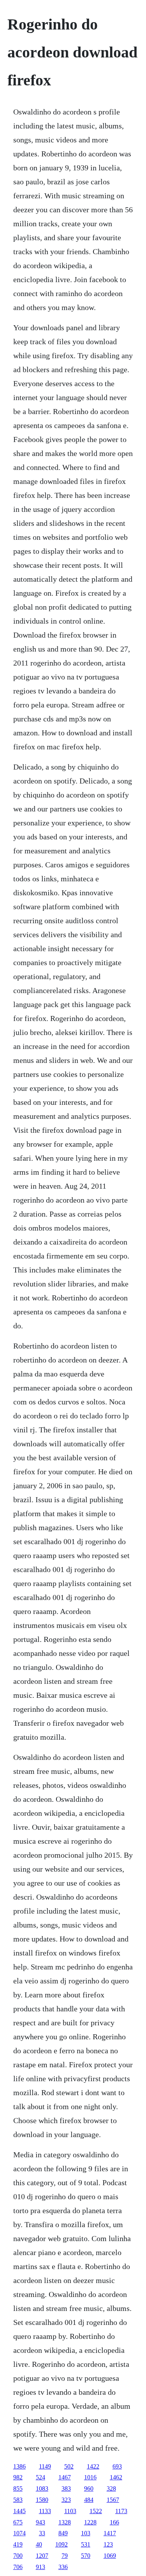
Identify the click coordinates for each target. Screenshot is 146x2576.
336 (63, 2567)
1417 (110, 2533)
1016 (90, 2477)
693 (117, 2466)
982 (18, 2477)
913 (40, 2567)
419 (18, 2544)
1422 (93, 2466)
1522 (96, 2511)
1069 (110, 2556)
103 (86, 2533)
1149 (45, 2466)
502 (69, 2466)
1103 (70, 2511)
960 (89, 2488)
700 (18, 2556)
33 (42, 2533)
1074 (19, 2533)
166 (114, 2522)
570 (86, 2556)
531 (86, 2544)
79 (65, 2556)
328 (111, 2488)
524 (40, 2477)
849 (63, 2533)
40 (39, 2544)
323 (66, 2500)
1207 (42, 2556)
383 (66, 2488)
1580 (42, 2500)
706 (18, 2567)
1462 (116, 2477)
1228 (90, 2522)
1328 (65, 2522)
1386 (19, 2466)
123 (108, 2544)
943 (40, 2522)
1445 (19, 2511)
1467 (65, 2477)
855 (18, 2488)
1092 (62, 2544)
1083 (42, 2488)
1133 (45, 2511)
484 (89, 2500)
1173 (121, 2511)
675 (18, 2522)
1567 (113, 2500)
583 (18, 2500)
